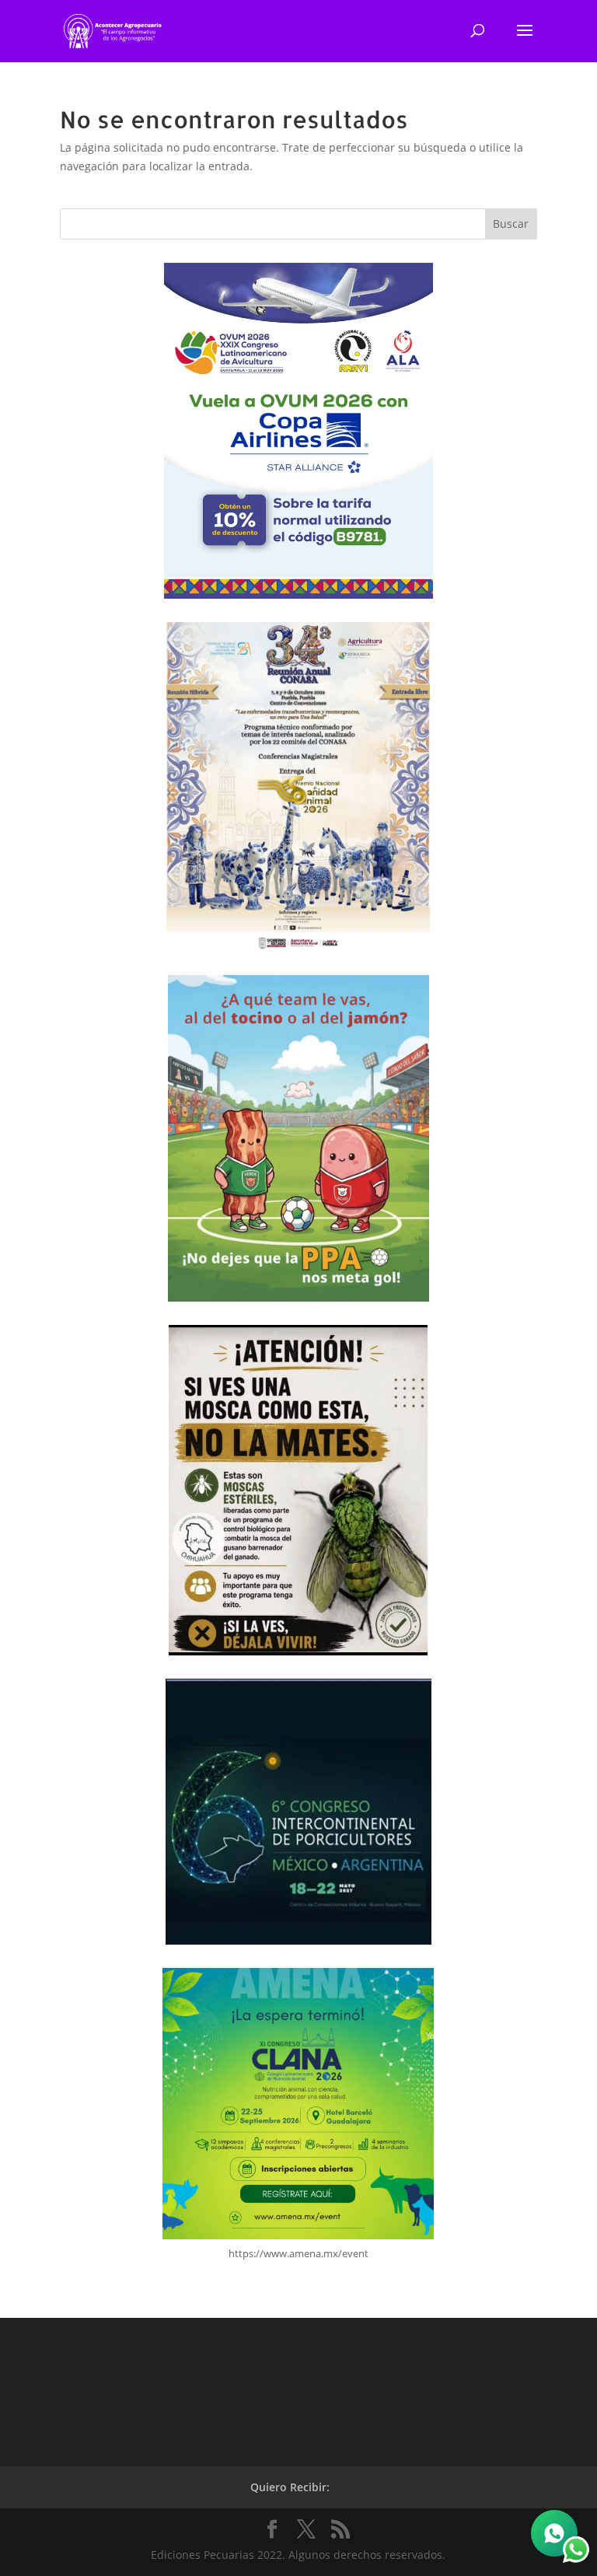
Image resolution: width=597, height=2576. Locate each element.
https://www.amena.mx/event (298, 2253)
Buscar (511, 224)
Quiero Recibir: (290, 2487)
